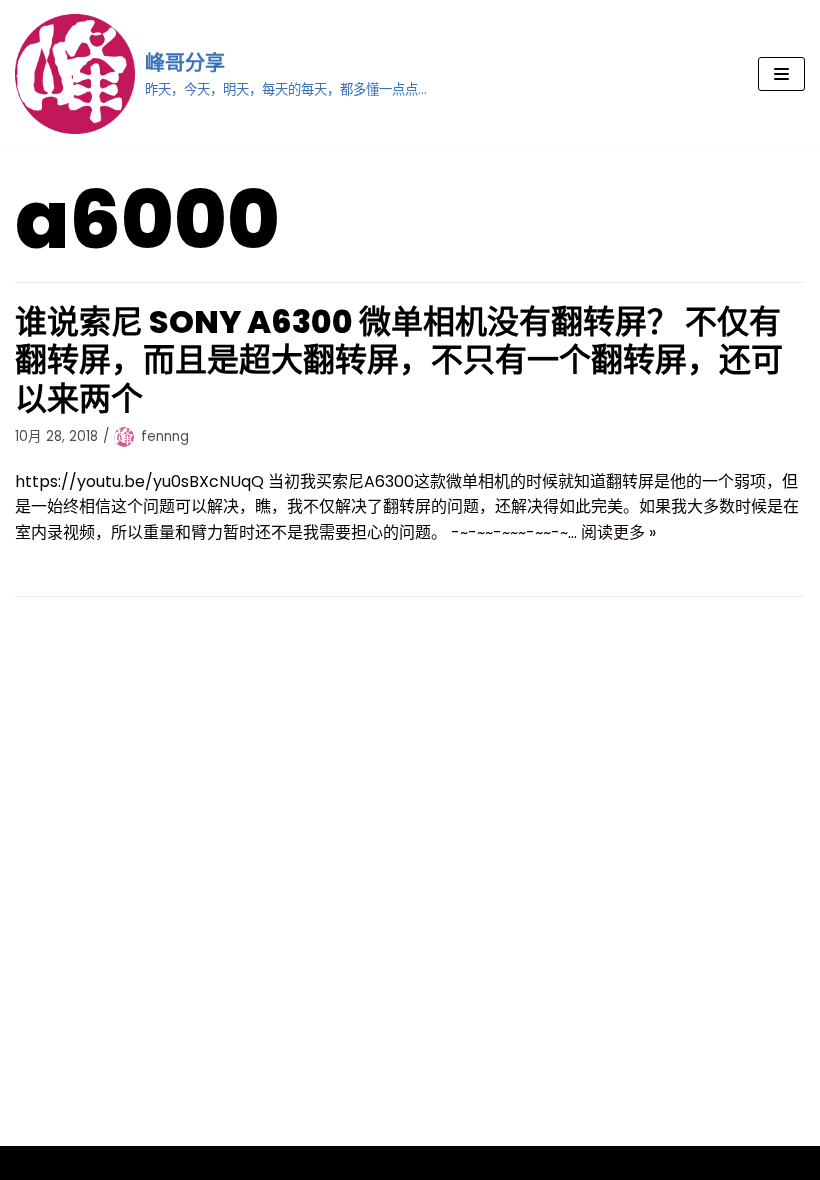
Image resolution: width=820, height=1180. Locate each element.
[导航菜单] (781, 74)
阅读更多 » (618, 532)
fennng (165, 436)
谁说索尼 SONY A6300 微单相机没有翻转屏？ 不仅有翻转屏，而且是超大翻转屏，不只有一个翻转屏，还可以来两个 (399, 360)
